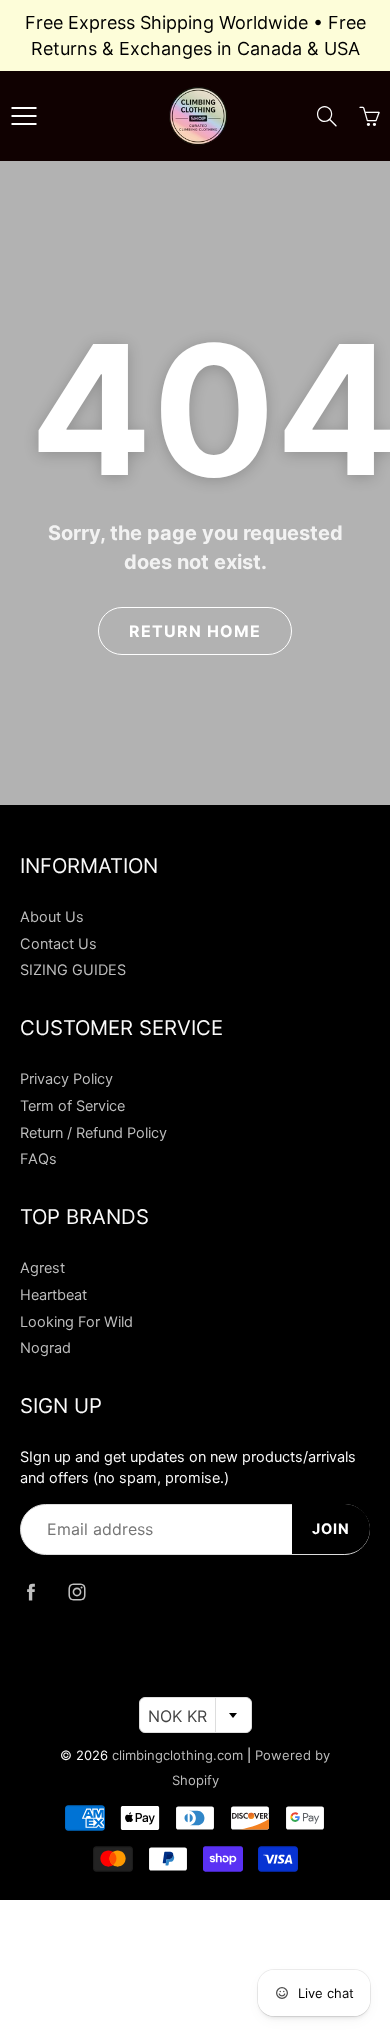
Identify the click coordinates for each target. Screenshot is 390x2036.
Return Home (195, 631)
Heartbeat (53, 1295)
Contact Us (58, 944)
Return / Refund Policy (93, 1133)
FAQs (38, 1159)
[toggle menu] (23, 116)
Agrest (42, 1268)
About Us (52, 917)
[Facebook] (30, 1592)
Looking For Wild (76, 1322)
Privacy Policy (66, 1079)
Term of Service (72, 1106)
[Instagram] (76, 1592)
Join (331, 1529)
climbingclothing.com (177, 1755)
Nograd (45, 1348)
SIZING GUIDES (73, 970)
